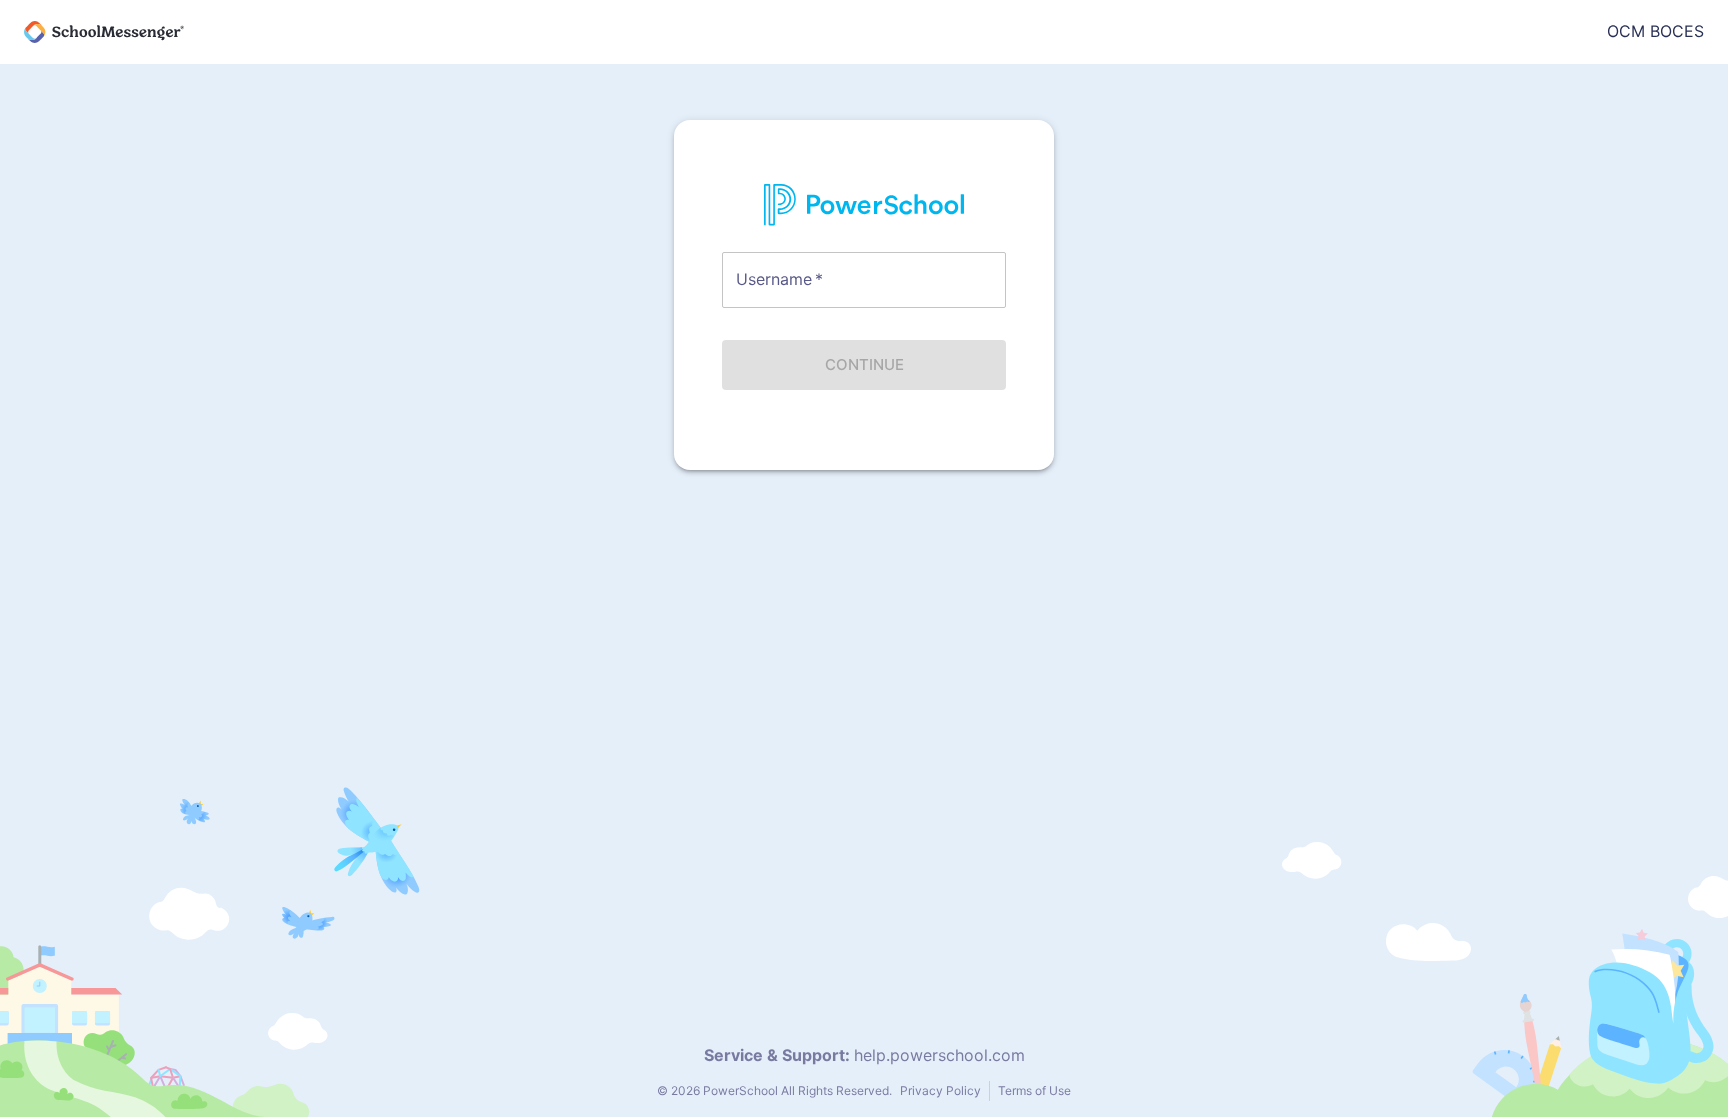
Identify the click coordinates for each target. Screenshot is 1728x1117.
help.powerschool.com (939, 1055)
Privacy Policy (940, 1090)
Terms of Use (1034, 1090)
